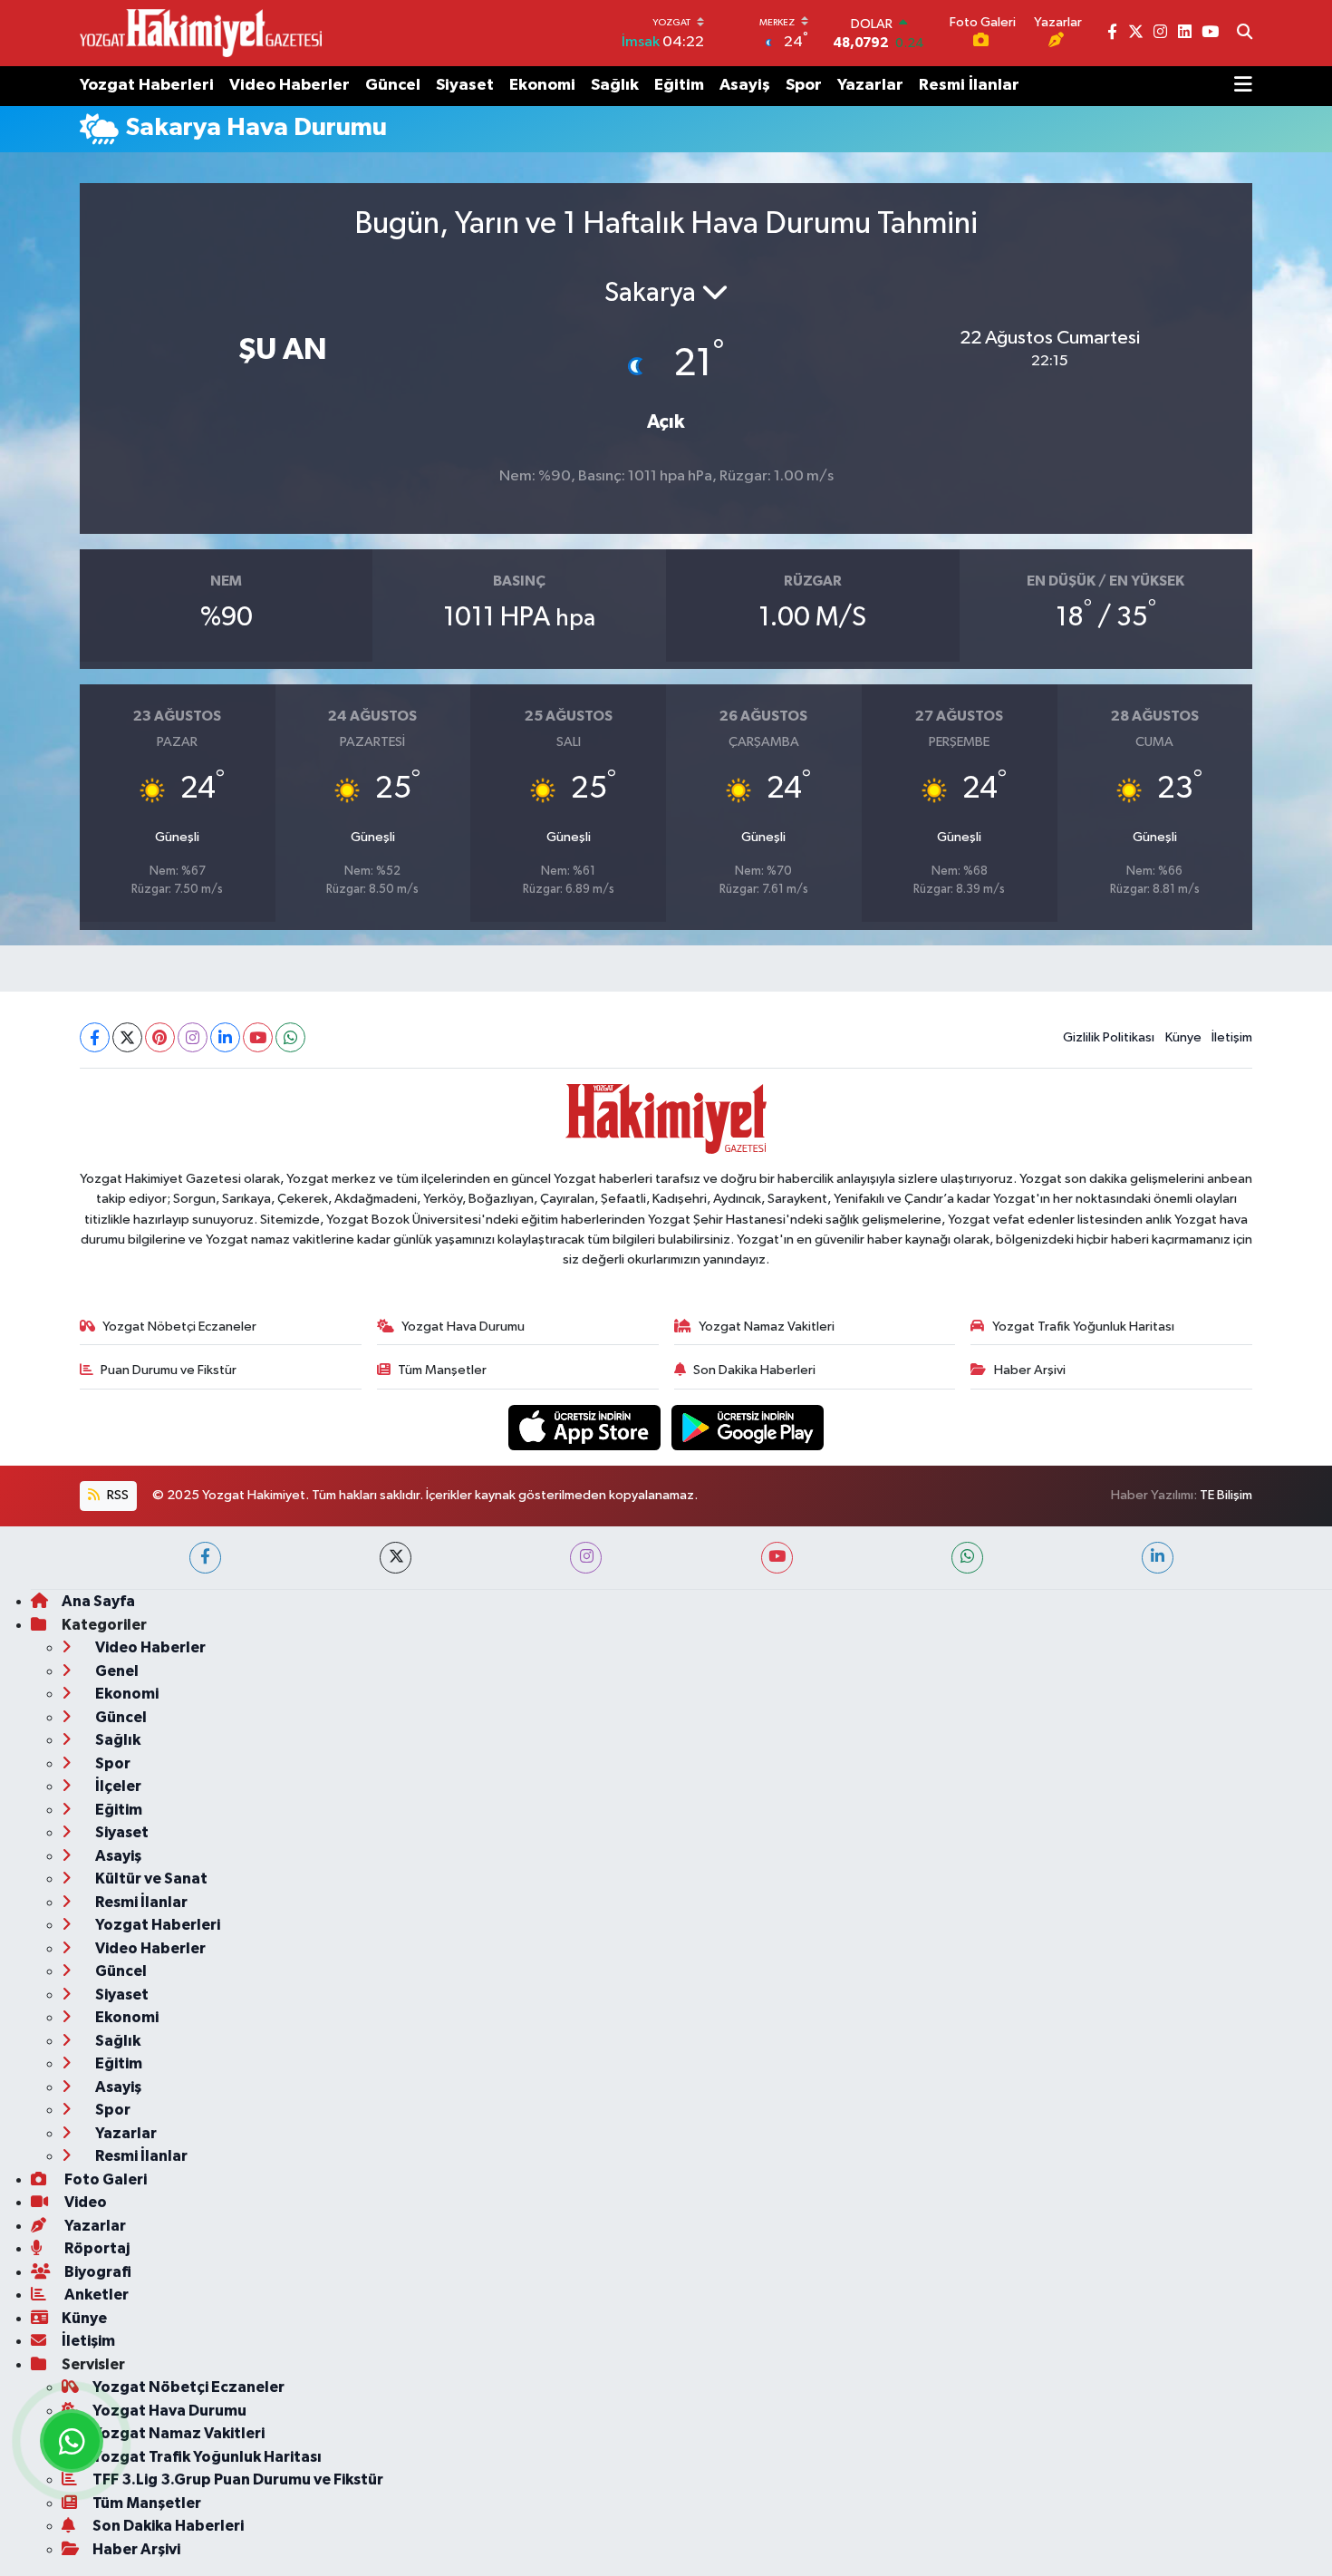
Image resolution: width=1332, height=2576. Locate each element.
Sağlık (615, 85)
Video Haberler (290, 85)
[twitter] (396, 1558)
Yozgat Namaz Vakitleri (767, 1327)
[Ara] (1245, 34)
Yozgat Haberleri (147, 85)
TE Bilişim (1226, 1495)
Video (84, 2202)
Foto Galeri (104, 2179)
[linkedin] (1158, 1558)
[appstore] (586, 1427)
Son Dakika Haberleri (754, 1370)
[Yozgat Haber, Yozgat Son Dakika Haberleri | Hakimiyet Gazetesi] (201, 33)
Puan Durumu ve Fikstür (169, 1370)
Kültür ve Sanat (150, 1879)
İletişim (1232, 1037)
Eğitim (679, 85)
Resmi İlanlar (969, 85)
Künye (1183, 1037)
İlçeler (117, 1786)
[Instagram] (193, 1037)
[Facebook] (95, 1037)
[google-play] (748, 1427)
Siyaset (465, 85)
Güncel (393, 85)
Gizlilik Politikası (1109, 1037)
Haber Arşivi (1030, 1370)
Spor (804, 85)
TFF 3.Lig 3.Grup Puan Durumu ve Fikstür (238, 2479)
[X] (127, 1037)
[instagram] (586, 1558)
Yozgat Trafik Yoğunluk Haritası (1083, 1327)
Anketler (95, 2295)
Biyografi (97, 2272)
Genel (116, 1671)
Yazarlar (870, 85)
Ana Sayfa (98, 1601)
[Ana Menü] (1243, 86)
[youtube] (777, 1558)
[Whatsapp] (290, 1037)
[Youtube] (258, 1037)
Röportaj (96, 2248)
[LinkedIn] (225, 1037)
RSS (116, 1495)
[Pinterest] (160, 1037)
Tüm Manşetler (442, 1370)
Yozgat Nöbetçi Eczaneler (179, 1327)
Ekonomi (542, 85)
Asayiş (745, 85)
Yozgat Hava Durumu (463, 1327)
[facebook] (205, 1558)
